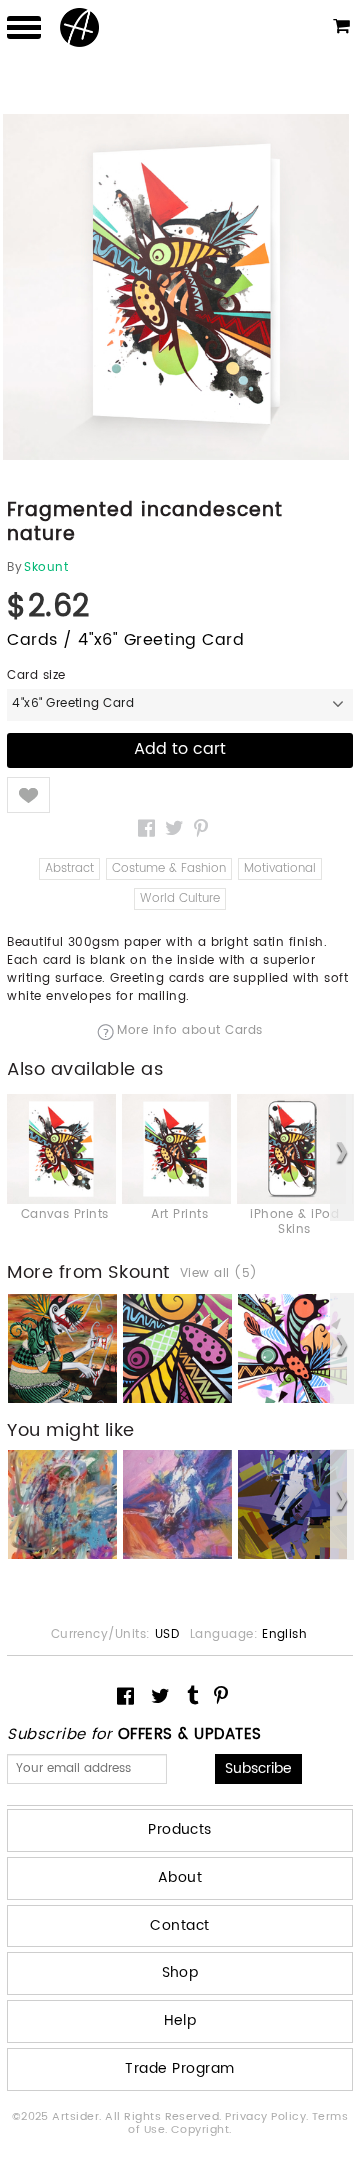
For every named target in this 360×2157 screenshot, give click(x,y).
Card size (36, 676)
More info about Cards (189, 1032)
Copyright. (201, 2130)
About (180, 1877)
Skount (46, 568)
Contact (179, 1925)
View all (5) (219, 1274)
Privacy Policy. (268, 2117)
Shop (180, 1972)
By (14, 568)
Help (180, 2020)
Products (180, 1829)
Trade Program (179, 2068)
